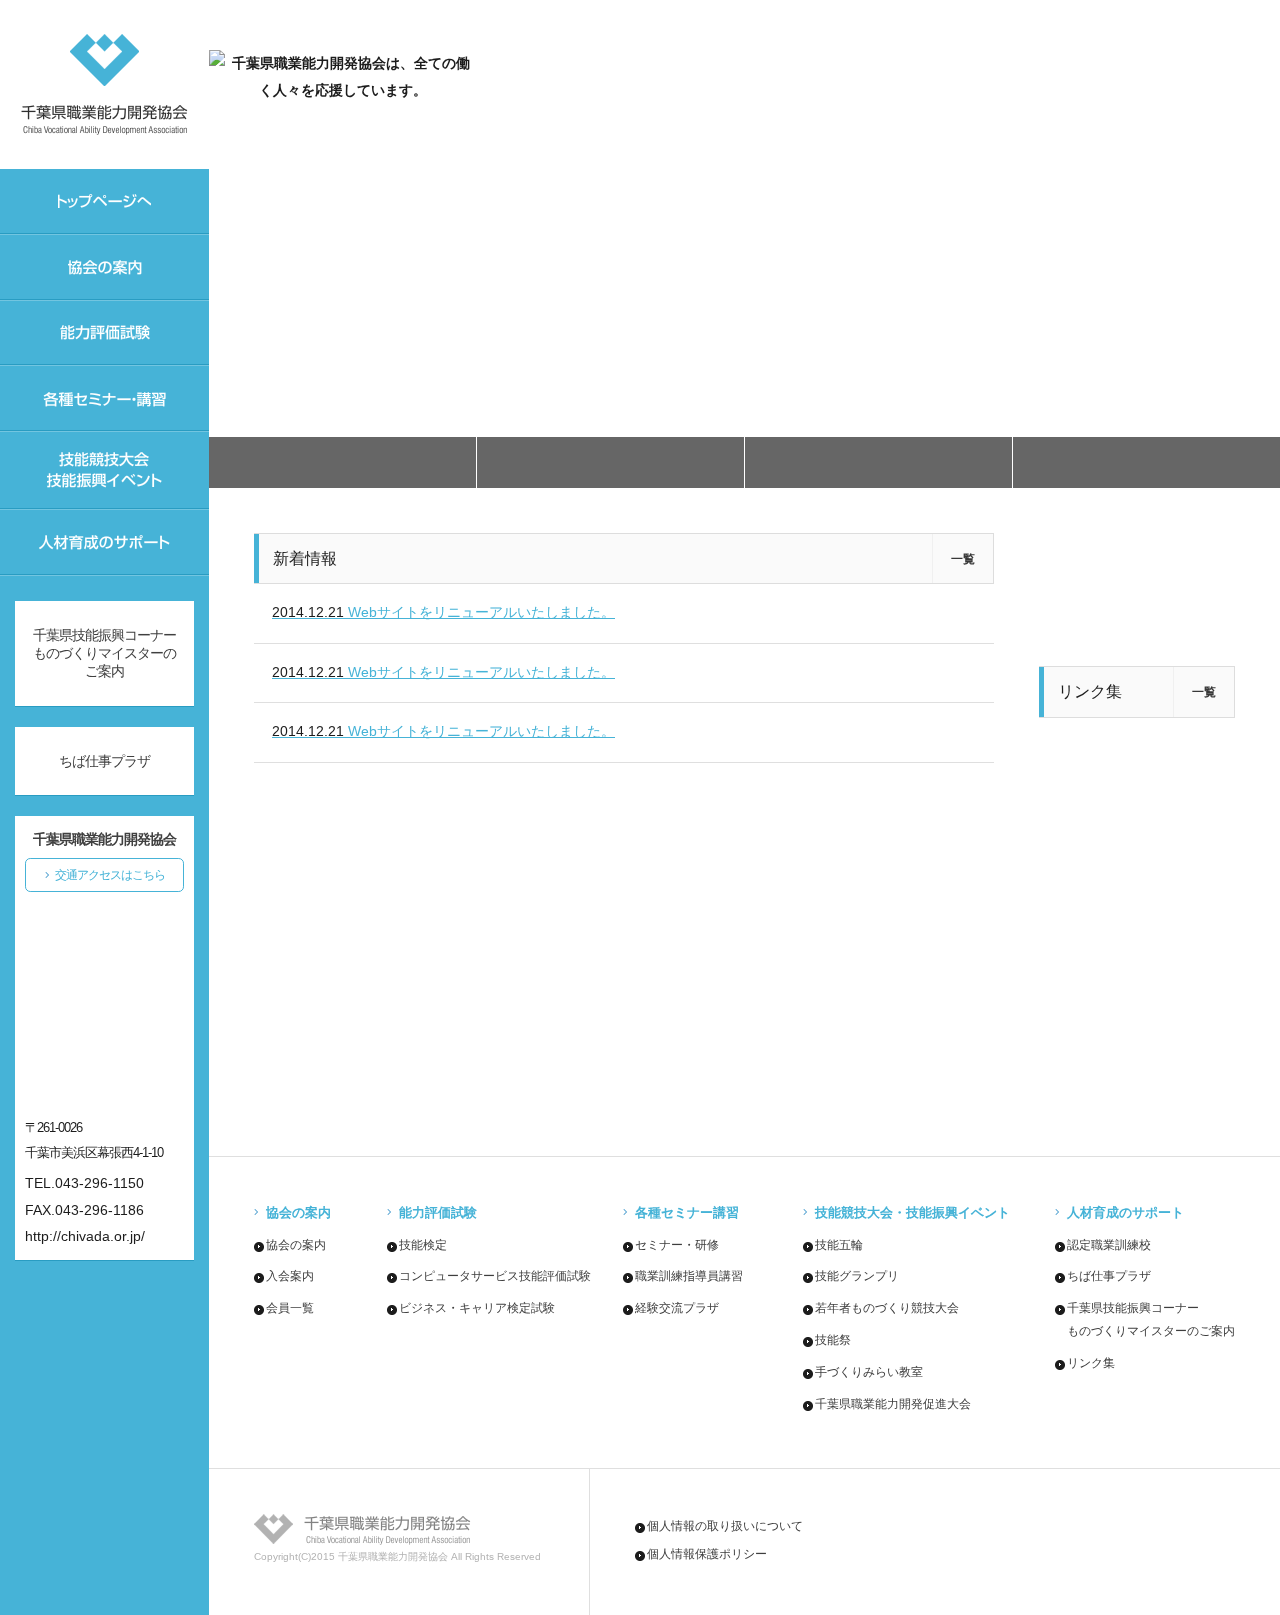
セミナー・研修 (677, 1245)
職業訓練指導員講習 (689, 1276)
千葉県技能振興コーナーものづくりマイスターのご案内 (104, 653)
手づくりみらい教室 (869, 1372)
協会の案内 (296, 1245)
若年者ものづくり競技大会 (887, 1308)
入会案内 (290, 1276)
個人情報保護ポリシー (707, 1554)
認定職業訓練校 (1109, 1245)
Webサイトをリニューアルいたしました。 (443, 612)
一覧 (963, 559)
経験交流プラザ (677, 1308)
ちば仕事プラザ (1109, 1276)
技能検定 (423, 1245)
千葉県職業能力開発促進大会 (893, 1404)
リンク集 (1091, 1363)
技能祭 (833, 1340)
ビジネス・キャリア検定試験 (477, 1308)
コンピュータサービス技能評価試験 (495, 1276)
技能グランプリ (857, 1276)
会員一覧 (290, 1308)
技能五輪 (839, 1245)
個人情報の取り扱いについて (725, 1526)
